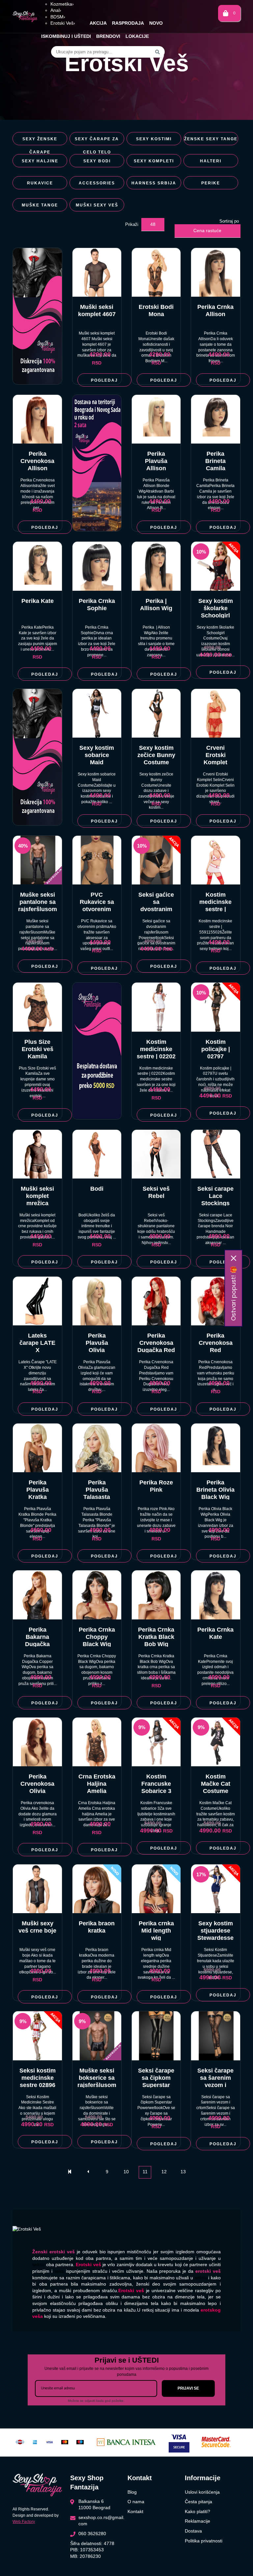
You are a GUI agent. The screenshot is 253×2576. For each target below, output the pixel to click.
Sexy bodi (97, 161)
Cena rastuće (207, 230)
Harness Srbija (154, 183)
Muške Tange (40, 205)
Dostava (193, 2531)
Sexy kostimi (154, 139)
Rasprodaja (128, 23)
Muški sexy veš (97, 205)
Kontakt (135, 2511)
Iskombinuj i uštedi (66, 36)
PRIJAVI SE (188, 2388)
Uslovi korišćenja (202, 2492)
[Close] (234, 1258)
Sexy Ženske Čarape (40, 141)
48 (153, 224)
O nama (136, 2502)
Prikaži (132, 224)
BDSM (58, 17)
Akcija (98, 23)
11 (145, 2172)
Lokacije (137, 36)
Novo (156, 23)
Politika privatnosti (204, 2541)
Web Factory (24, 2522)
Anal (56, 10)
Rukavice (40, 183)
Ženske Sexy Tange (211, 139)
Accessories (97, 183)
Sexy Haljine (40, 161)
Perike (211, 183)
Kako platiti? (197, 2511)
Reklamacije (197, 2521)
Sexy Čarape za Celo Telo (97, 141)
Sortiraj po (229, 221)
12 (164, 2172)
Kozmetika (62, 4)
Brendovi (108, 36)
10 (126, 2172)
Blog (132, 2492)
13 (183, 2172)
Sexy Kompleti (154, 161)
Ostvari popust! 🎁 (233, 1293)
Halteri (211, 161)
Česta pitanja (198, 2502)
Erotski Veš (63, 23)
